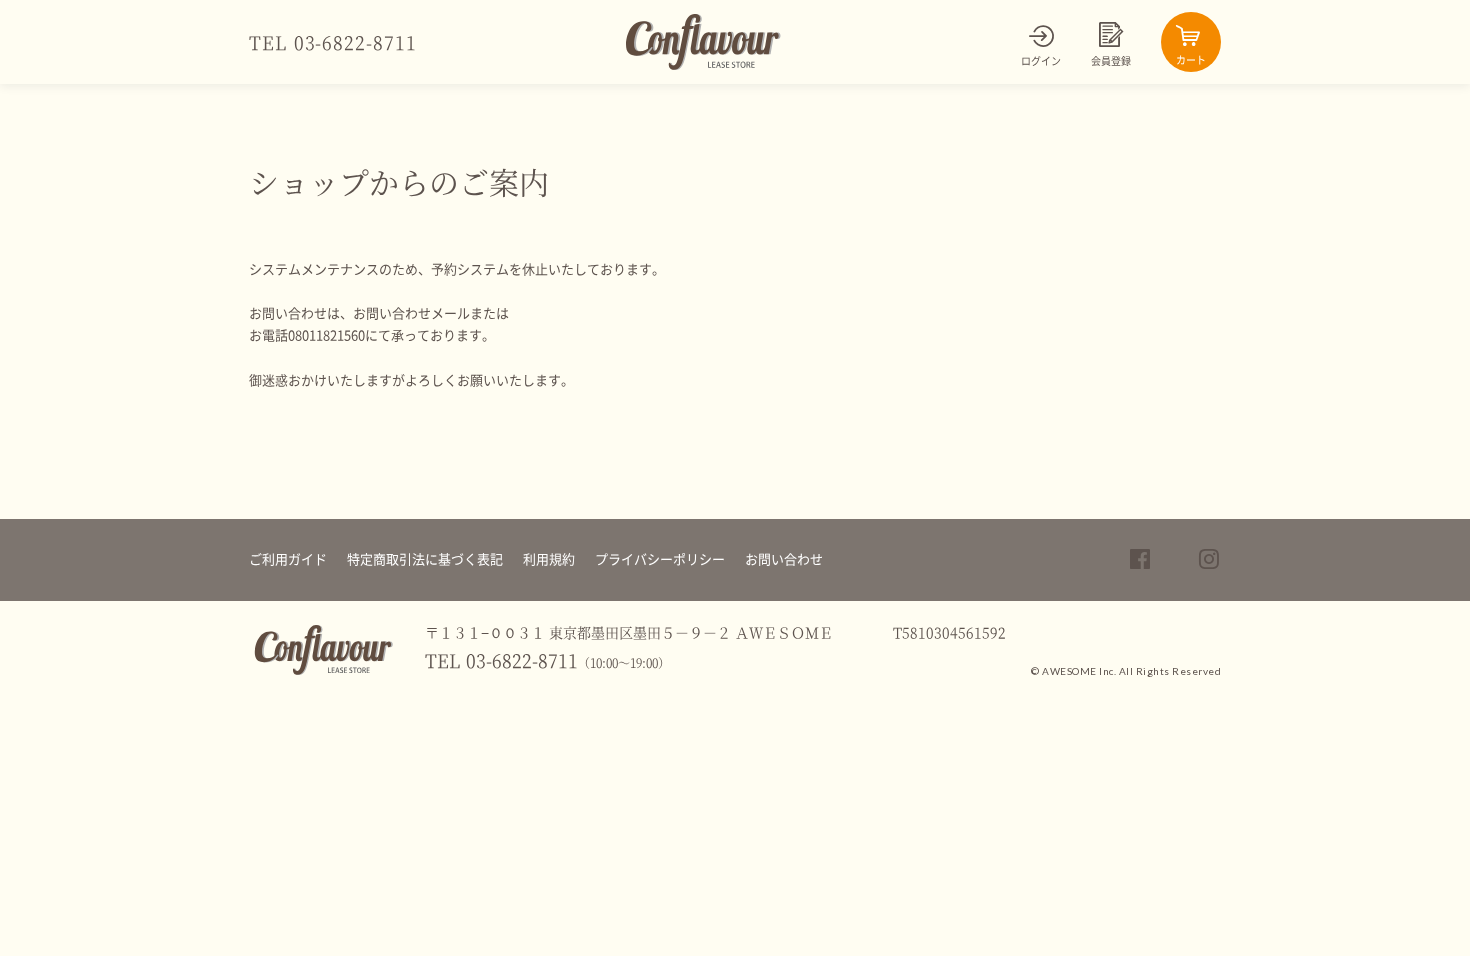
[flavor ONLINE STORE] (324, 671)
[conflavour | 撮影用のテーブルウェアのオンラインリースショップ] (703, 66)
